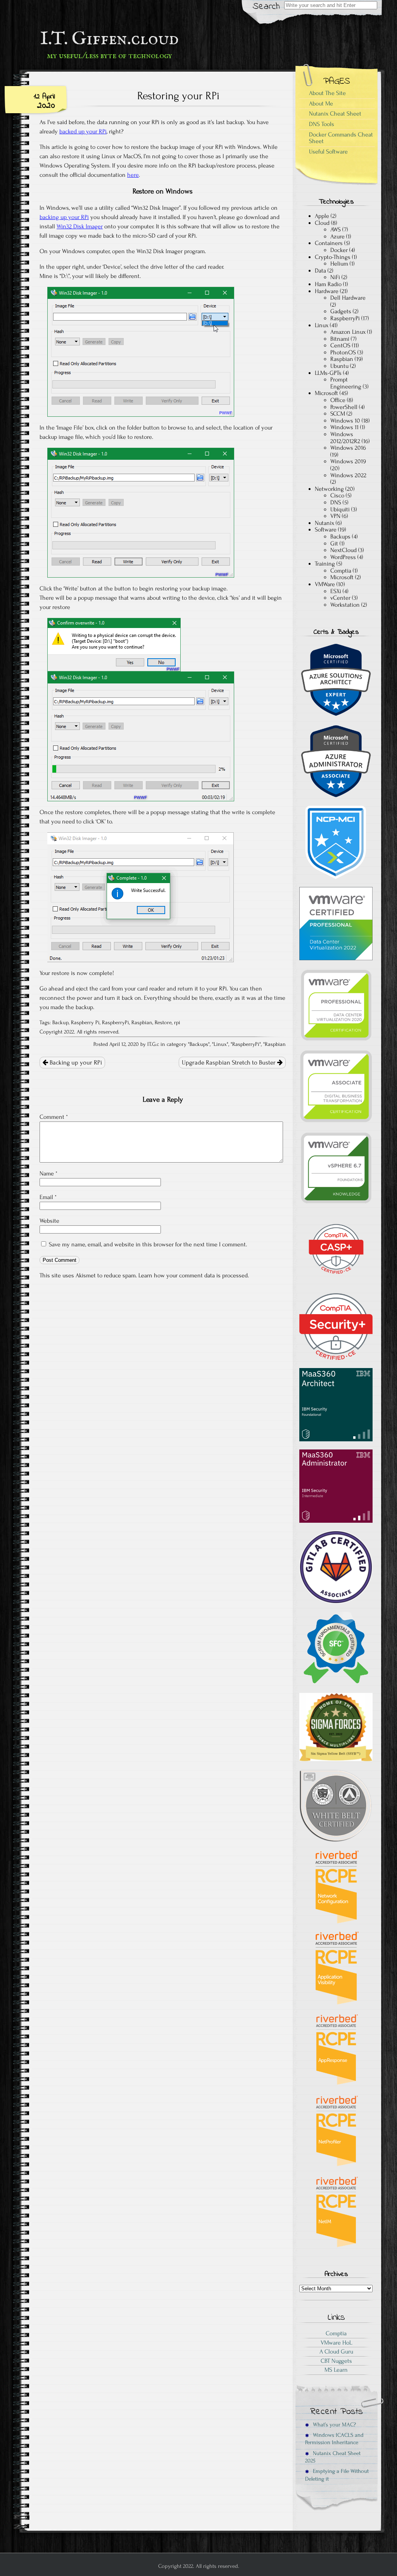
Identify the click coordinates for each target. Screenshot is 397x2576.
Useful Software (328, 152)
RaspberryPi (116, 1023)
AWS (336, 229)
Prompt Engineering (346, 383)
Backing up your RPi (75, 1063)
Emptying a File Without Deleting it (337, 2475)
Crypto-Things (333, 257)
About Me (321, 104)
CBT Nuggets (336, 2361)
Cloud (322, 223)
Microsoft (326, 393)
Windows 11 (344, 427)
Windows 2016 (348, 448)
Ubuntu (339, 366)
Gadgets (341, 311)
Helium (339, 264)
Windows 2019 (348, 461)
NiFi (335, 277)
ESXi (336, 591)
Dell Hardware (348, 298)
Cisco (337, 495)
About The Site (327, 93)
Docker (339, 250)
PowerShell (344, 407)
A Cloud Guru (336, 2352)
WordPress (343, 557)
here (133, 175)
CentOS (340, 345)
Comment (54, 1117)
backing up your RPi (64, 217)
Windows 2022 (348, 475)
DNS (336, 502)
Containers (329, 243)
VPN (335, 516)
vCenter (340, 598)
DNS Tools (322, 124)
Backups (199, 1044)
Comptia (341, 571)
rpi (177, 1023)
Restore (163, 1023)
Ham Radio (328, 284)
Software (326, 530)
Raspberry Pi (85, 1023)
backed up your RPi (83, 131)
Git (334, 543)
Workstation (345, 605)
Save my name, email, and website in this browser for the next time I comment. (148, 1244)
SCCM (338, 414)
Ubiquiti (340, 509)
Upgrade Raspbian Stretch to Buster (230, 1063)
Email (48, 1197)
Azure (337, 236)
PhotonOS (343, 352)
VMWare (325, 584)
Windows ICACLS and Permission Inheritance (334, 2439)
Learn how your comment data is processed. (194, 1275)
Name (48, 1173)
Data (320, 271)
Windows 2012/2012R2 (345, 438)
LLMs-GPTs (328, 373)
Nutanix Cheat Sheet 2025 (333, 2457)
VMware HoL (336, 2343)
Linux (220, 1044)
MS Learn (336, 2370)
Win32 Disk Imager (80, 226)
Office (338, 400)
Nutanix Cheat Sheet (335, 114)
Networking (329, 489)
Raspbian (142, 1023)
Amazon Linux (348, 332)
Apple (322, 216)
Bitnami (340, 339)
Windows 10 (345, 421)
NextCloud (343, 550)
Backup (60, 1023)
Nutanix (325, 523)
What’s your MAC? (334, 2425)
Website (49, 1221)
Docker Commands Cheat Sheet (341, 138)
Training (325, 564)
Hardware (327, 291)
